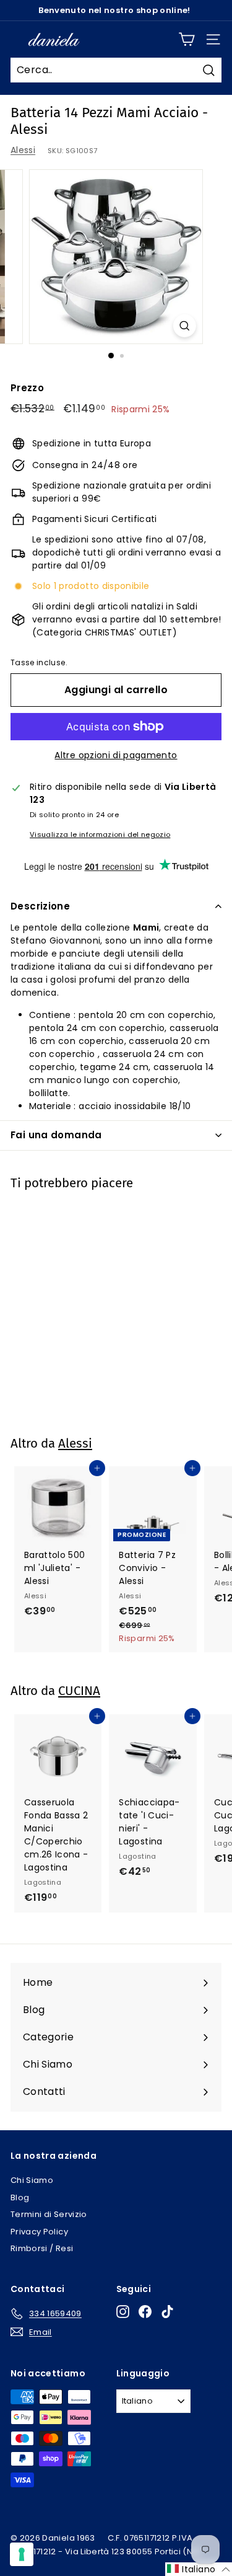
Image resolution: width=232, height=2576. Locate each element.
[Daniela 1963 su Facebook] (145, 2312)
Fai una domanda (56, 1135)
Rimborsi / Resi (42, 2248)
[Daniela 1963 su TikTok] (167, 2312)
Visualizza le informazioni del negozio (100, 834)
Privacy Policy (39, 2232)
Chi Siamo (32, 2180)
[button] (199, 2569)
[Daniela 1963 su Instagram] (123, 2312)
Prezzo (27, 388)
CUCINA (79, 1691)
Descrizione (40, 906)
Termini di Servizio (49, 2214)
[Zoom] (185, 326)
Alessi (23, 150)
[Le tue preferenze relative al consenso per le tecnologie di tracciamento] (22, 2554)
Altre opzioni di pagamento (116, 755)
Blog (20, 2198)
